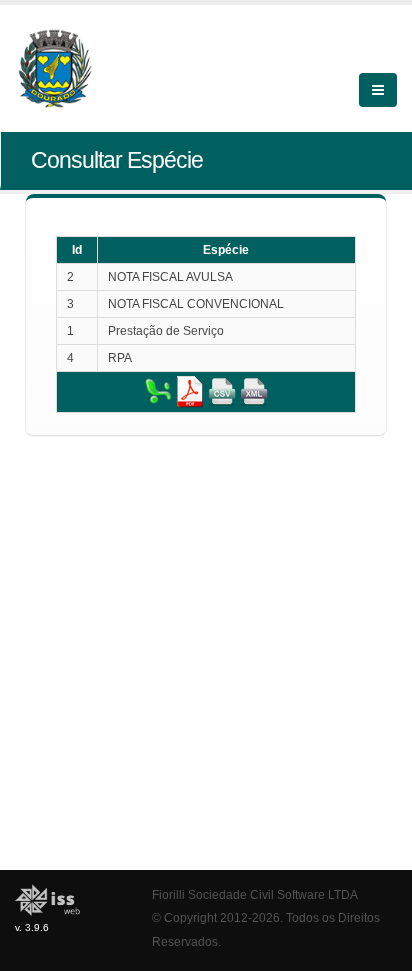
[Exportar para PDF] (190, 391)
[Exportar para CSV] (222, 391)
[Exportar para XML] (254, 391)
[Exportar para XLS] (158, 391)
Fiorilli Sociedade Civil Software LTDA (255, 894)
